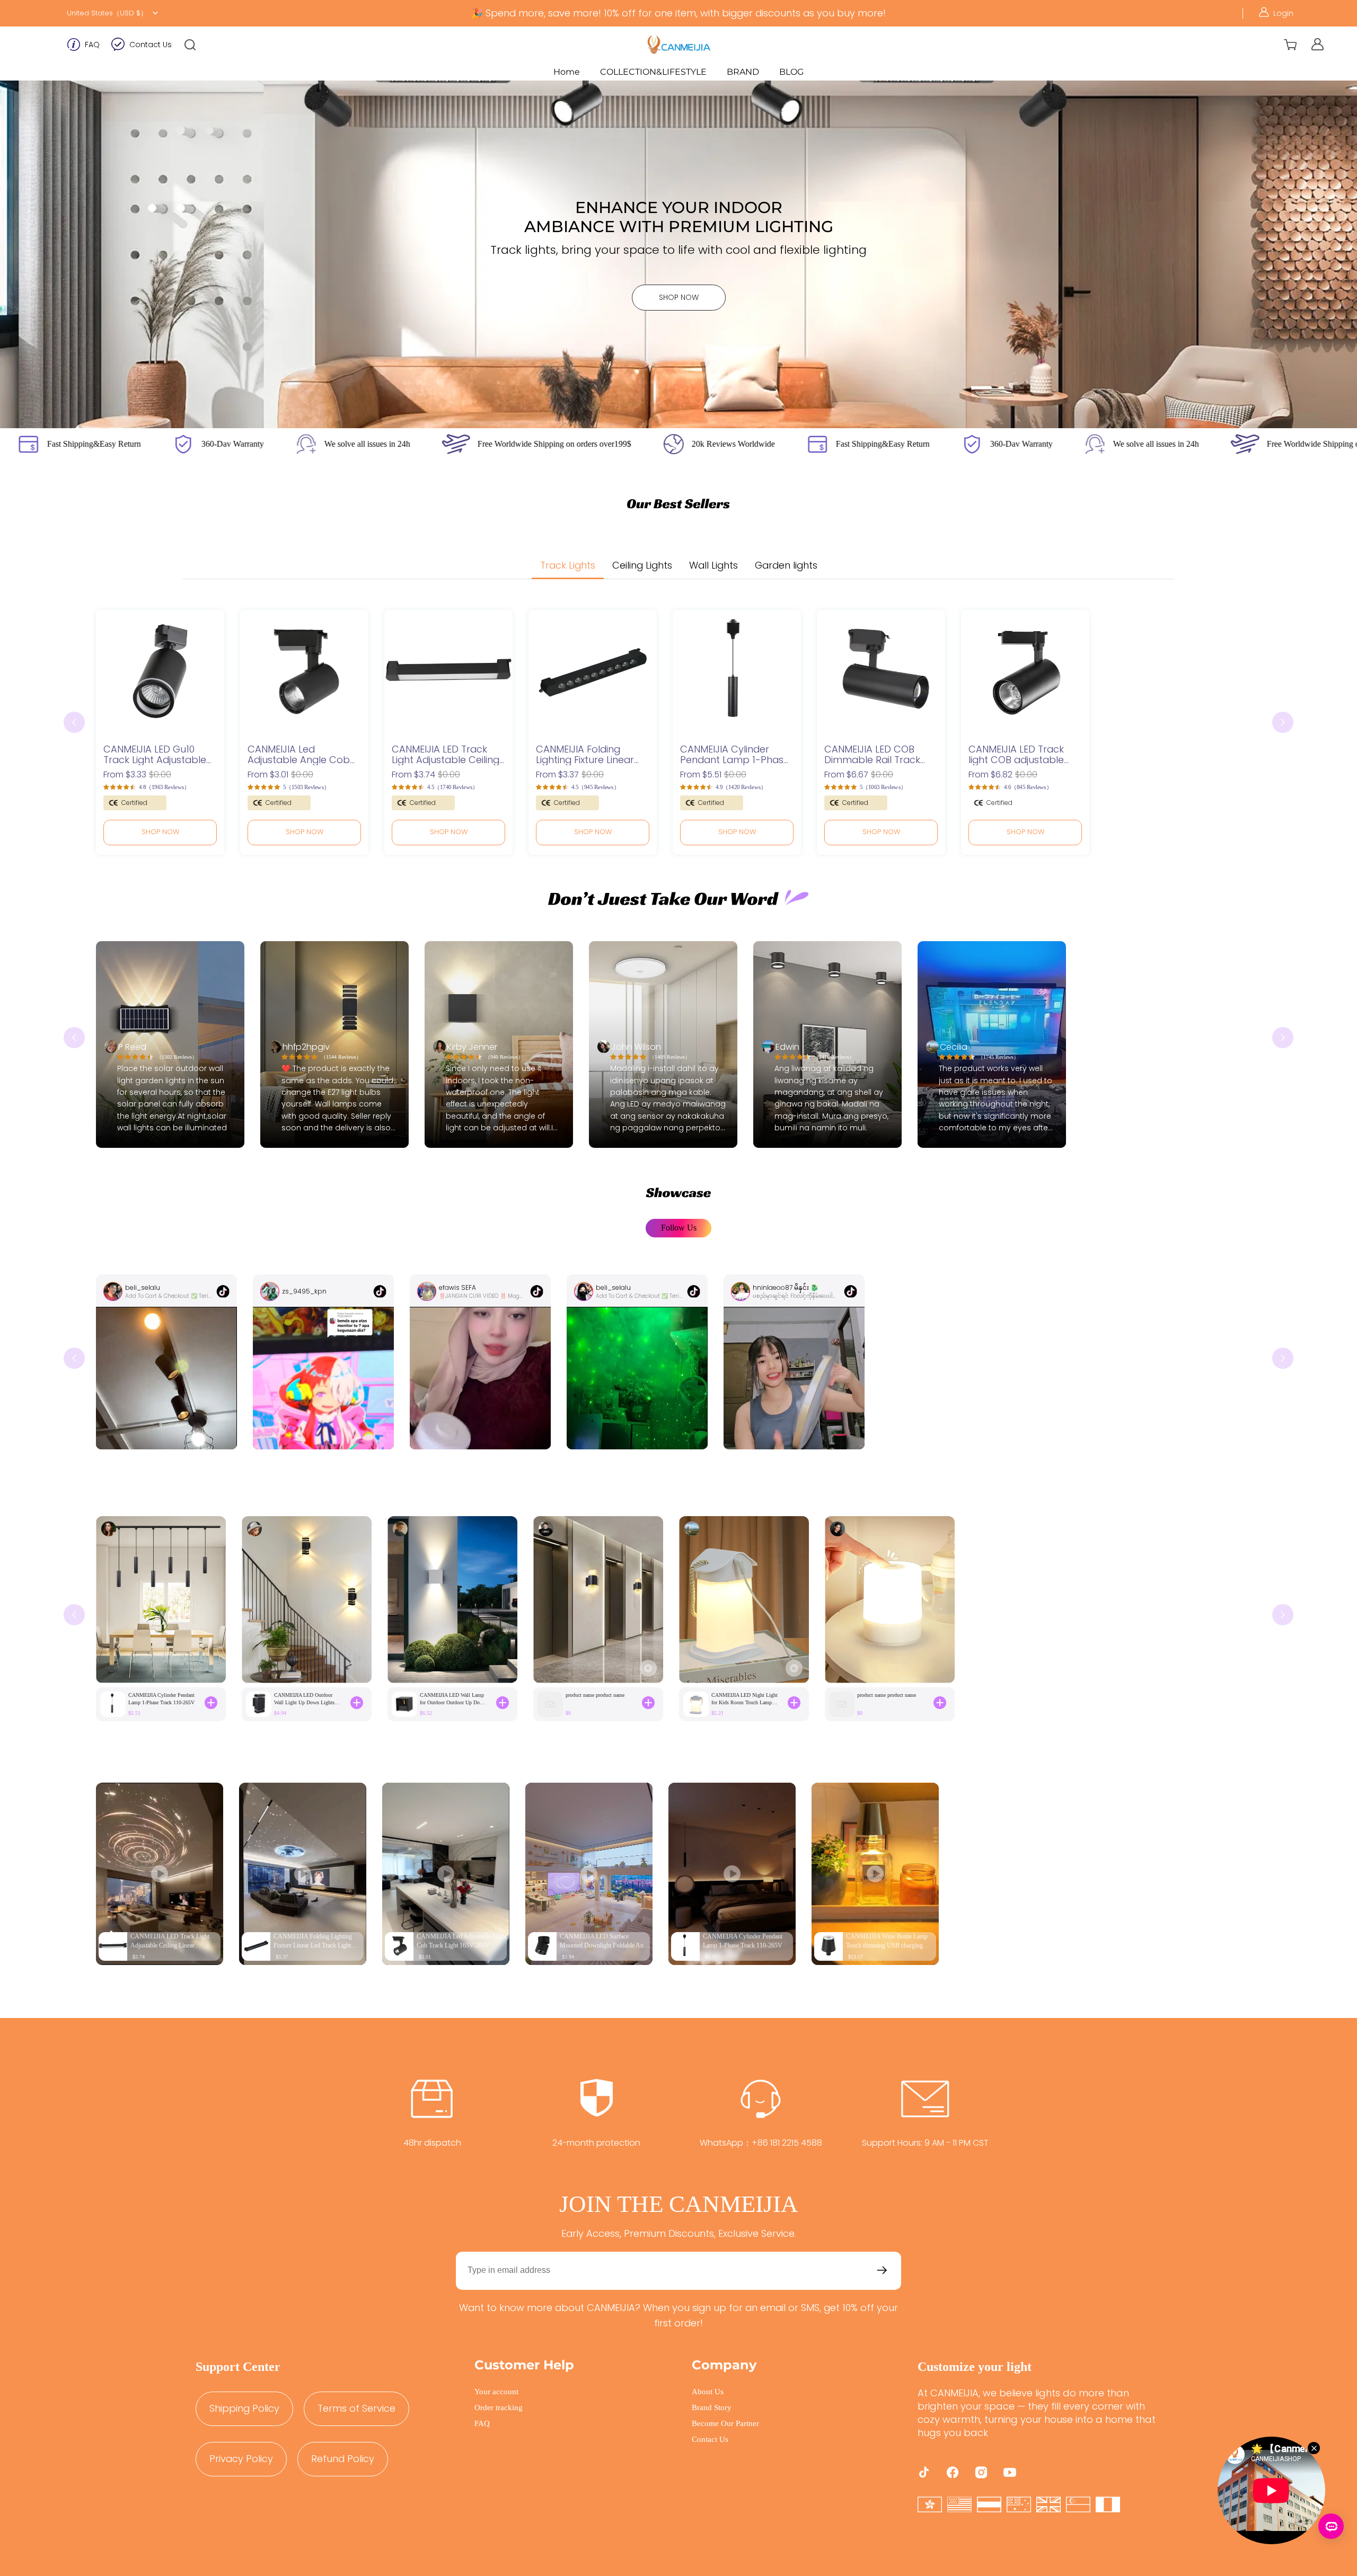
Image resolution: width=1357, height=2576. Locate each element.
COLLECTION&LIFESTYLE (653, 72)
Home (567, 72)
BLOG (791, 72)
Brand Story (712, 2407)
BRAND (743, 72)
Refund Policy (343, 2459)
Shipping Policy (244, 2408)
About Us (708, 2392)
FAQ (92, 45)
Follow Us (679, 1228)
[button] (190, 45)
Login (1283, 13)
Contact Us (151, 45)
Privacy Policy (241, 2459)
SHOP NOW (679, 297)
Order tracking (499, 2407)
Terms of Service (356, 2408)
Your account (496, 2392)
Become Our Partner (725, 2423)
